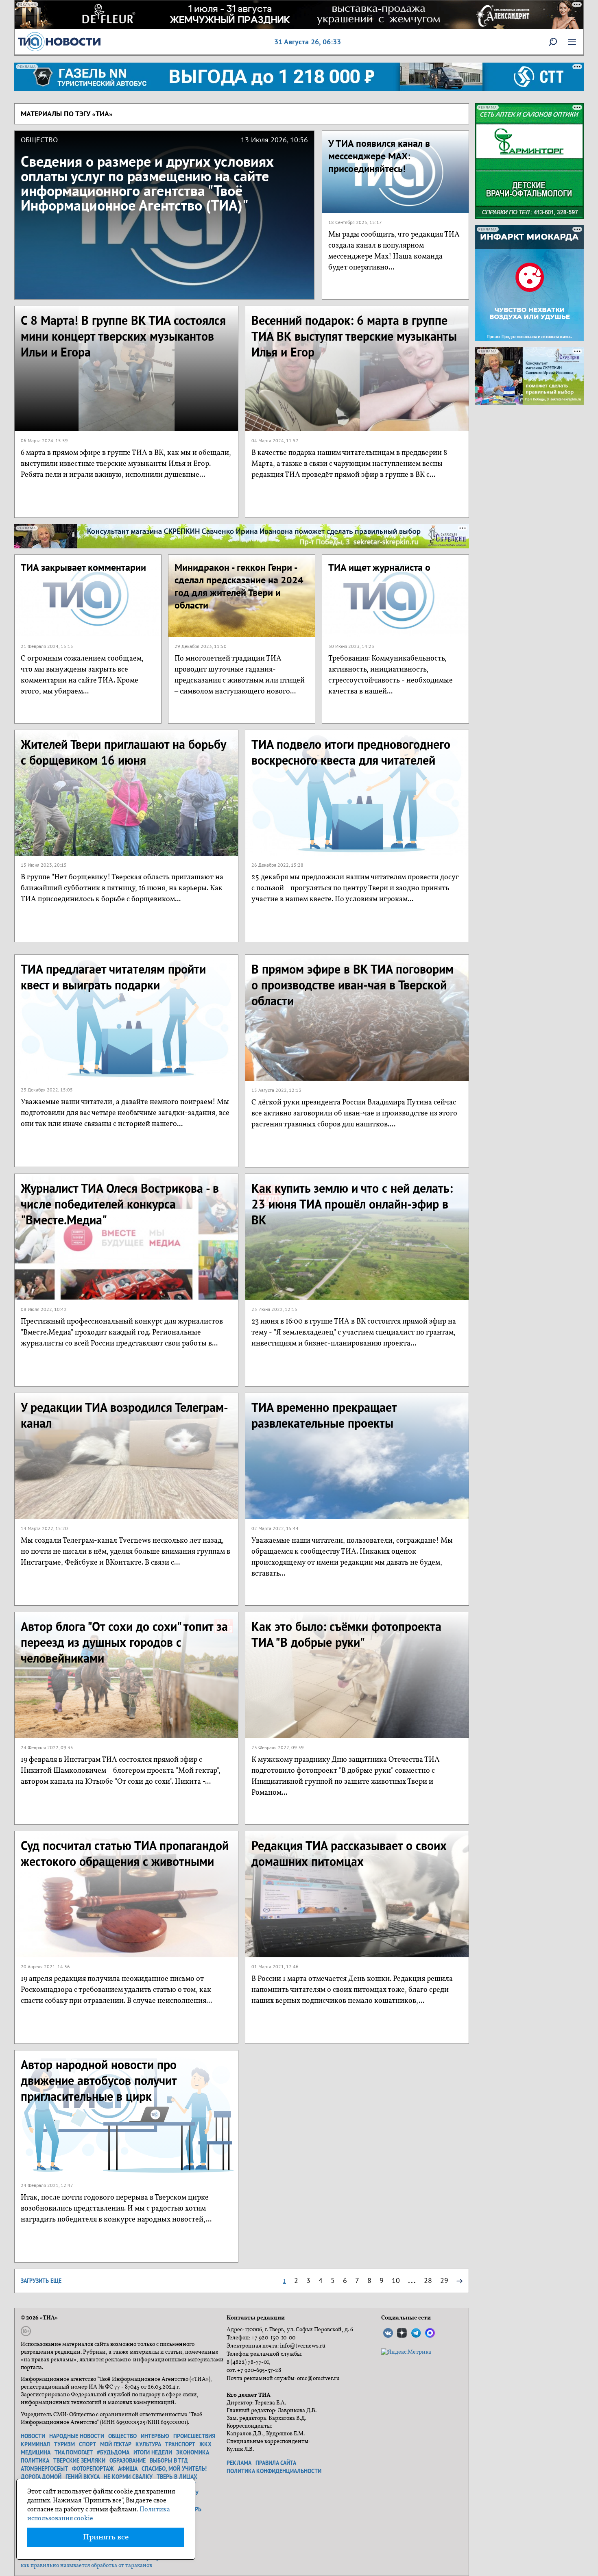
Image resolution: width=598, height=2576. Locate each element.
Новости (33, 2436)
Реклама (239, 2463)
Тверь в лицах (177, 2477)
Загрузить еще (41, 2281)
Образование (128, 2461)
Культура (148, 2444)
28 (428, 2280)
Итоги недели (153, 2452)
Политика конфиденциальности (274, 2471)
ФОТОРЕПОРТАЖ (93, 2469)
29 (444, 2280)
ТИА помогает (74, 2452)
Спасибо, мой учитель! (174, 2469)
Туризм (64, 2444)
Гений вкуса (83, 2477)
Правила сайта (276, 2463)
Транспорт (180, 2444)
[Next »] (459, 2280)
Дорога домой (41, 2477)
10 (396, 2280)
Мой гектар (116, 2444)
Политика (35, 2461)
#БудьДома (113, 2452)
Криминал (35, 2444)
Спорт (87, 2444)
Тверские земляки (79, 2461)
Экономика (193, 2452)
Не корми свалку (128, 2477)
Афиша (128, 2469)
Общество (122, 2436)
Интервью (155, 2436)
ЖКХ (205, 2444)
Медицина (36, 2452)
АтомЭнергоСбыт (44, 2469)
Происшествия (194, 2436)
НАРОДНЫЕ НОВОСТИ (77, 2436)
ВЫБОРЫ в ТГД (169, 2461)
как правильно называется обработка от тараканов (86, 2566)
